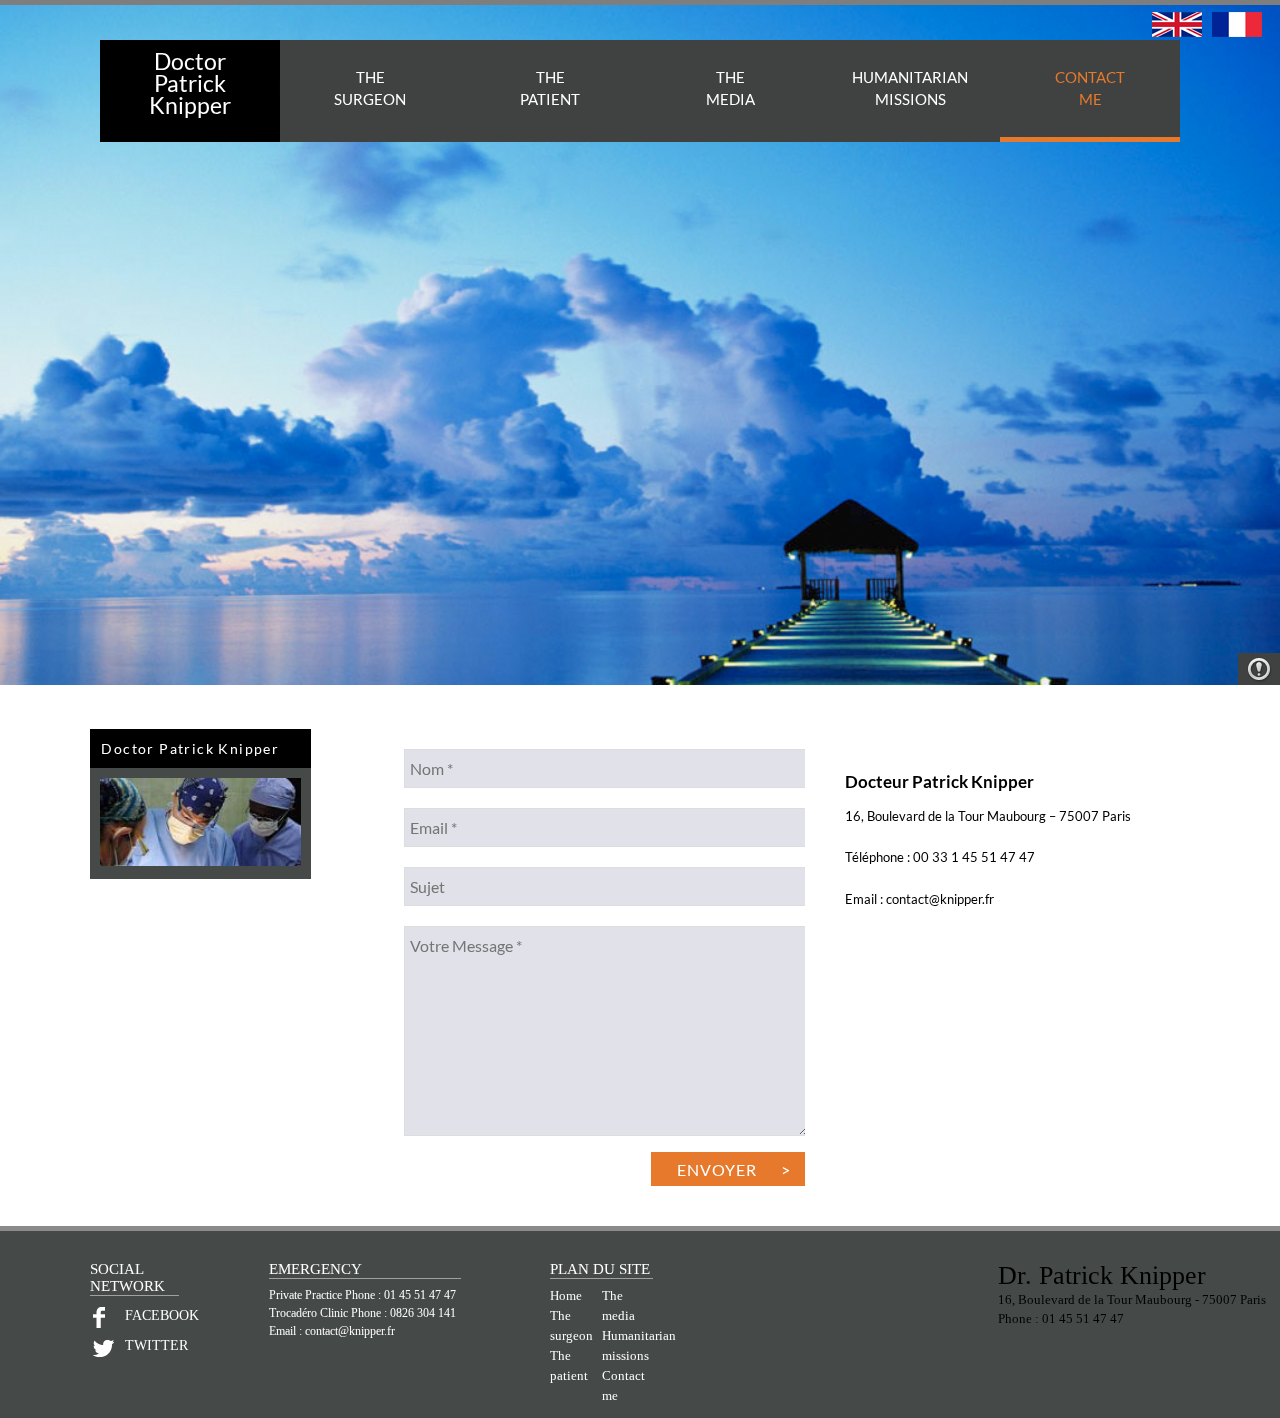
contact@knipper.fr (350, 1331)
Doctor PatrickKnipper (190, 83)
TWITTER (152, 1345)
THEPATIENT (550, 88)
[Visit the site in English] (1177, 31)
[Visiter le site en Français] (1237, 31)
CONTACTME (1090, 88)
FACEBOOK (152, 1315)
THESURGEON (370, 88)
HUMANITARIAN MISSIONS (910, 88)
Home (566, 1296)
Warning (1259, 669)
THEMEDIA (730, 88)
